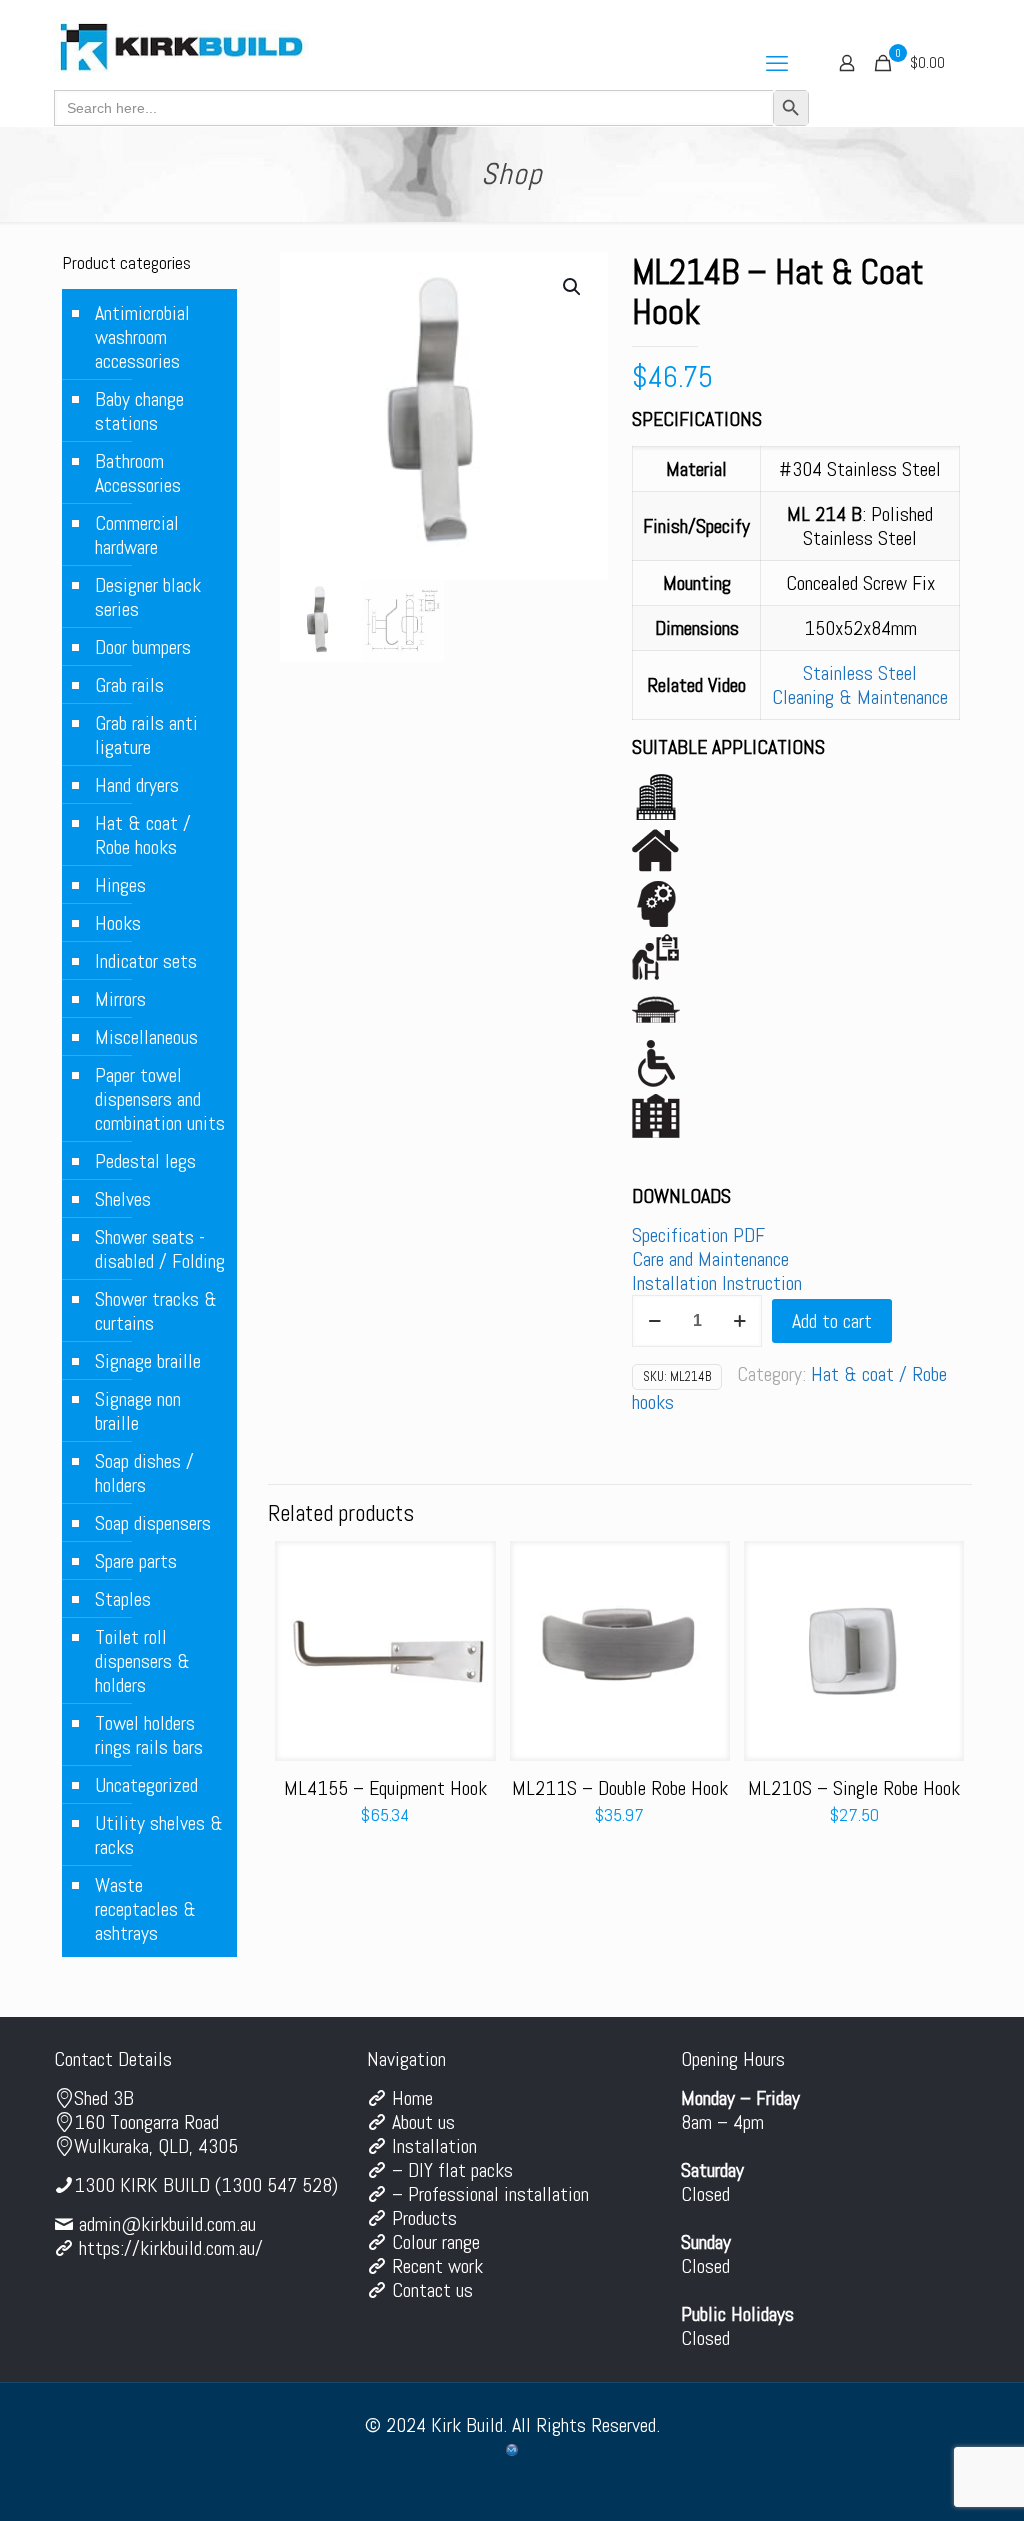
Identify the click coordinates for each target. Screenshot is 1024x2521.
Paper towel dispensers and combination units (160, 1099)
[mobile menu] (777, 63)
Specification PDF (698, 1235)
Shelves (123, 1199)
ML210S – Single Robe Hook (854, 1788)
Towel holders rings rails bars (149, 1735)
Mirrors (120, 999)
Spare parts (136, 1561)
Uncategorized (146, 1785)
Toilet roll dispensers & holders (142, 1661)
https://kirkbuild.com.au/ (171, 2248)
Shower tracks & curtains (156, 1311)
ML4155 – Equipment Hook (385, 1788)
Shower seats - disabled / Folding (160, 1249)
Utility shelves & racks (159, 1835)
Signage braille (148, 1361)
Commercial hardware (137, 535)
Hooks (118, 923)
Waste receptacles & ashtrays (145, 1909)
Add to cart (832, 1321)
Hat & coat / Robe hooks (143, 835)
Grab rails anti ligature (146, 735)
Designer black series (148, 597)
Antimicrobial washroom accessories (142, 337)
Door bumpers (143, 647)
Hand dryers (137, 785)
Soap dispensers (153, 1523)
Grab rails (129, 685)
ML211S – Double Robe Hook (620, 1788)
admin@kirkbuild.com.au (167, 2224)
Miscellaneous (146, 1037)
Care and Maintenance (710, 1259)
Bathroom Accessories (138, 473)
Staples (123, 1599)
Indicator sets (146, 961)
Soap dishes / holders (144, 1473)
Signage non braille (138, 1411)
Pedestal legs (145, 1161)
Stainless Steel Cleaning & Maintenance (860, 685)
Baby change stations (139, 411)
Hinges (120, 885)
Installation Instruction (717, 1283)
